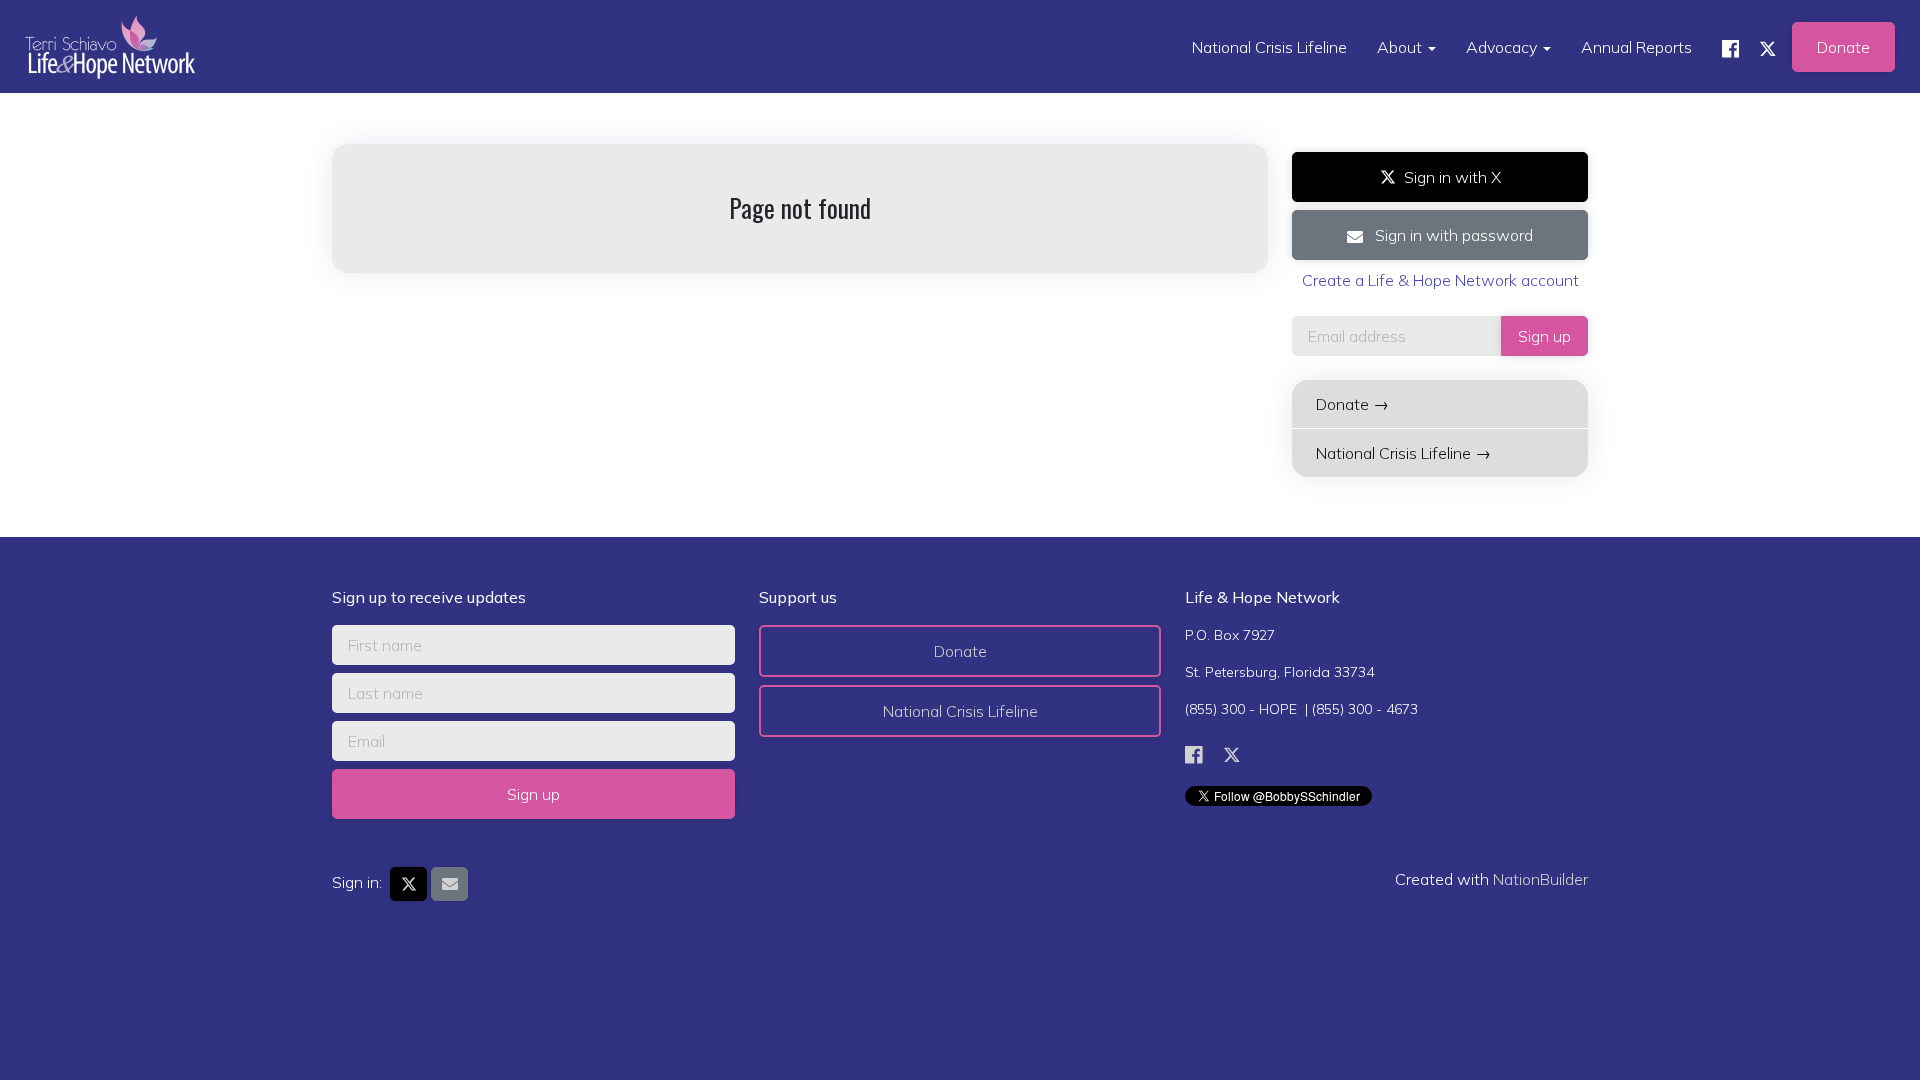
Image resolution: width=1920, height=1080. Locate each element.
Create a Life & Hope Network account (1440, 280)
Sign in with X (1452, 177)
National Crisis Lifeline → (1403, 453)
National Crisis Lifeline (1269, 47)
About (1401, 47)
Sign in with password (1452, 235)
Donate (1843, 47)
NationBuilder (1540, 879)
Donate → (1352, 404)
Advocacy (1503, 47)
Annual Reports (1636, 47)
